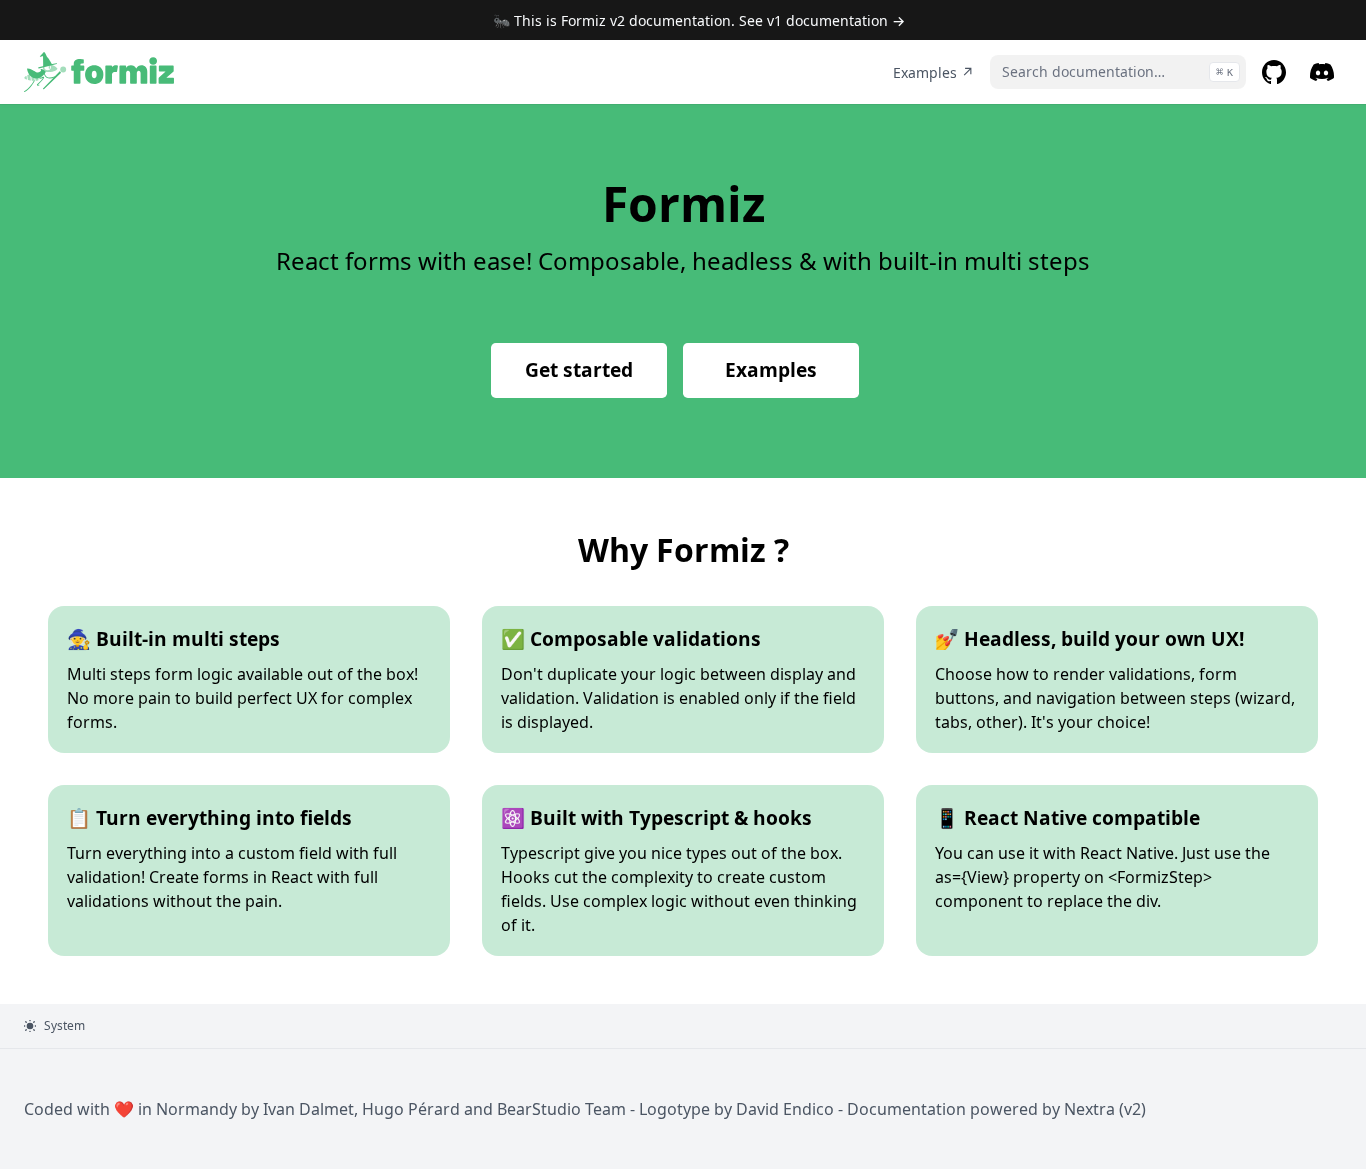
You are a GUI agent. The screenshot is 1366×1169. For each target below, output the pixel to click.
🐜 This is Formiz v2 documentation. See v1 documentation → (699, 20)
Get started (579, 369)
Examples (771, 369)
